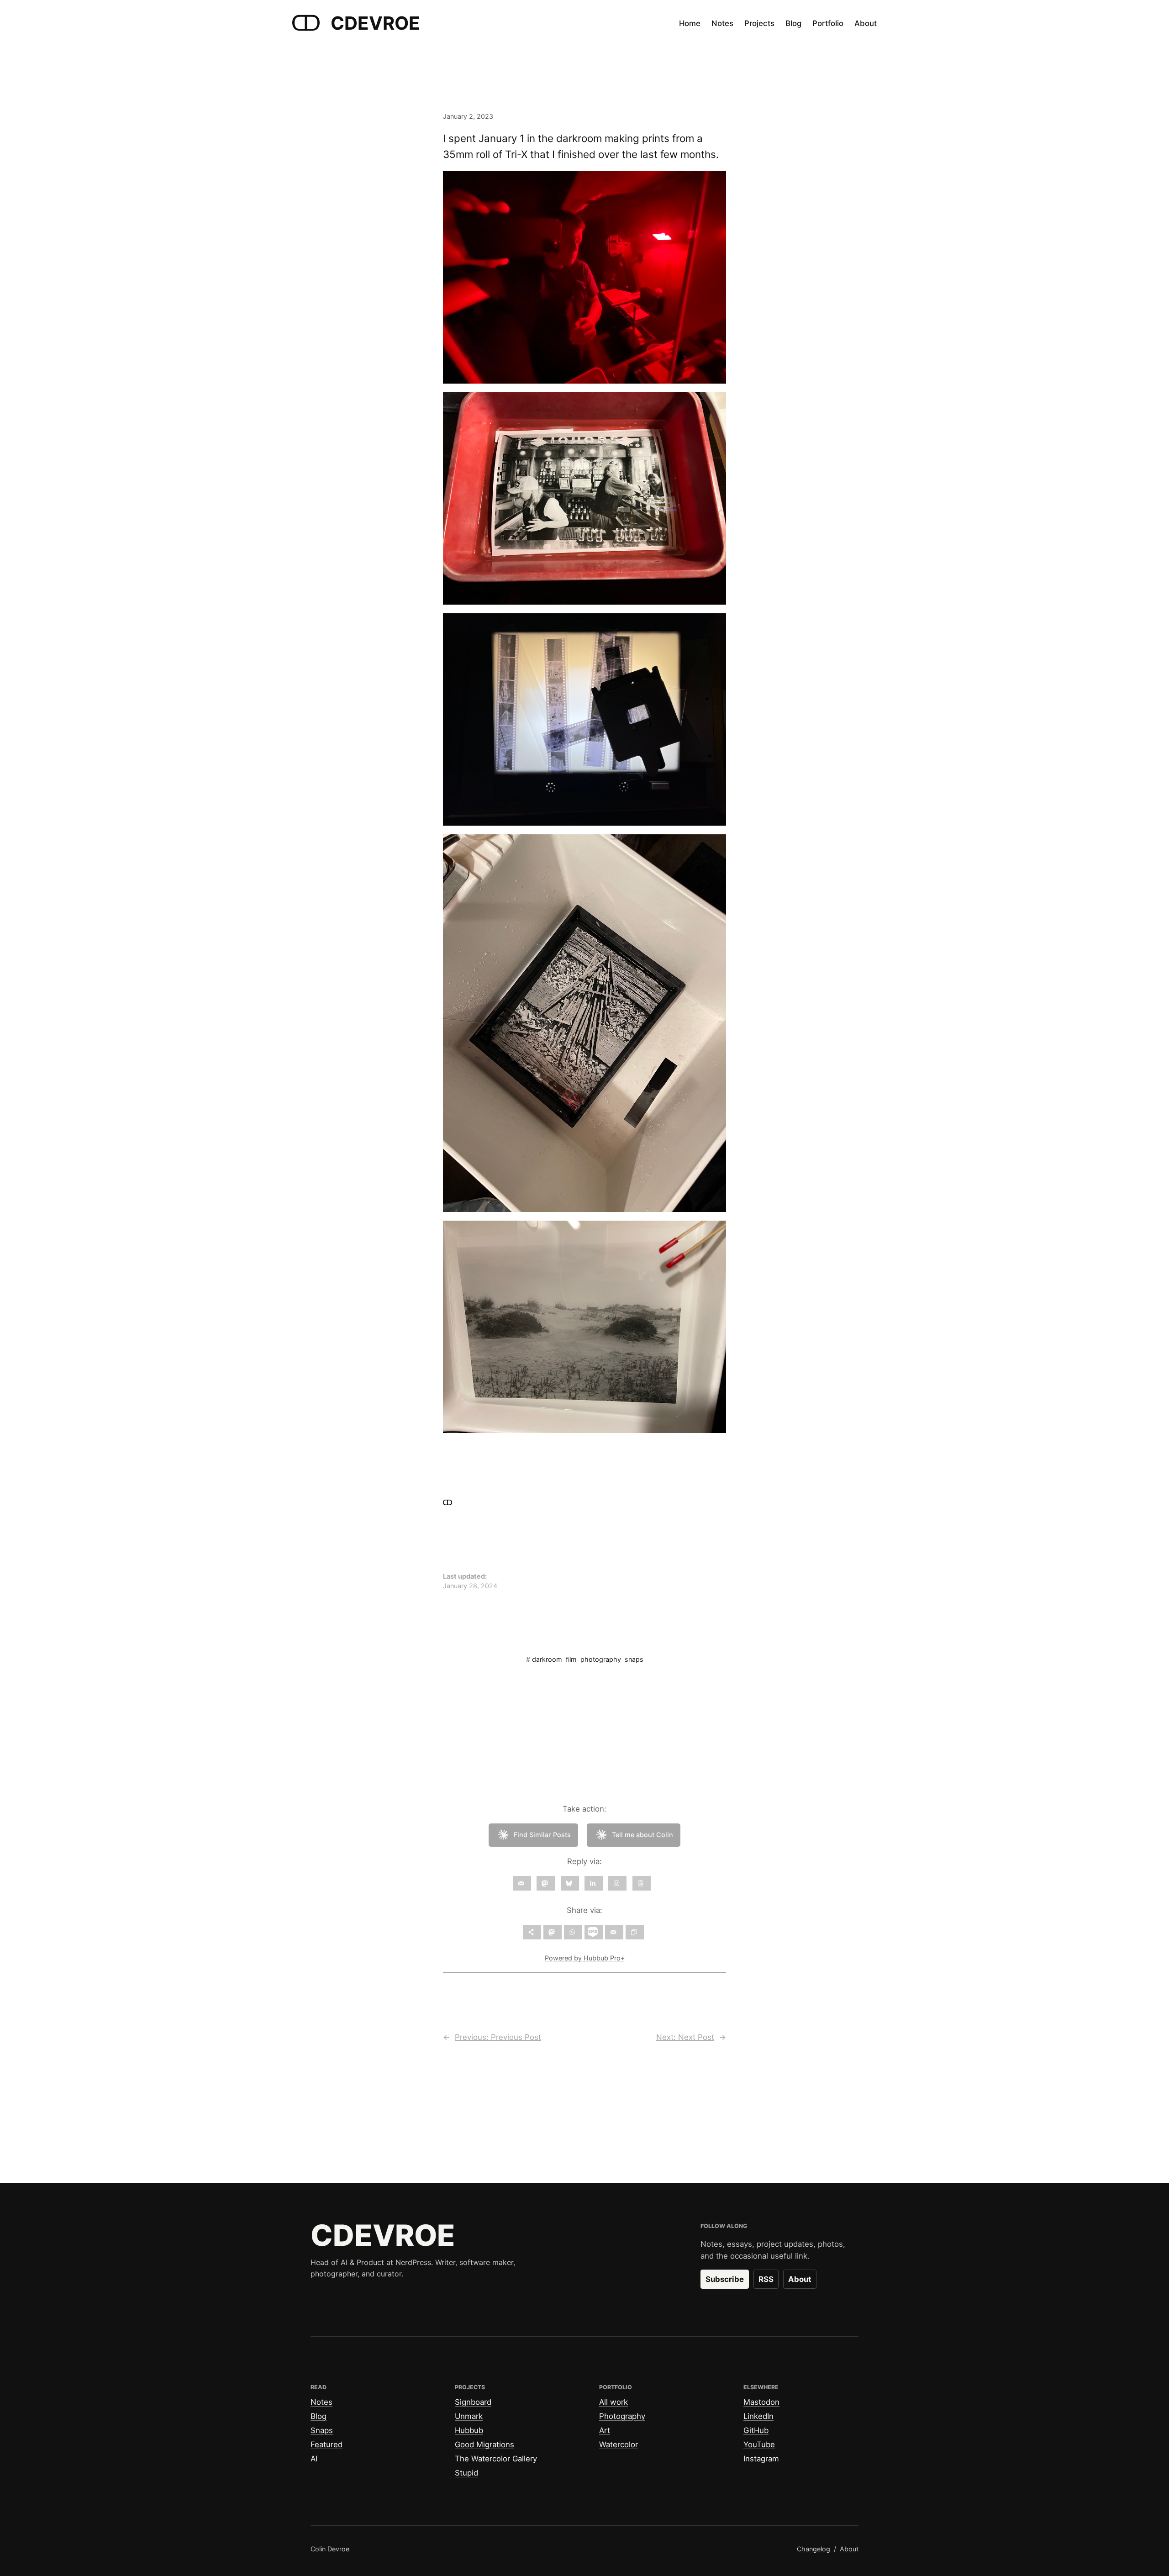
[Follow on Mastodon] (546, 1883)
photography (601, 1659)
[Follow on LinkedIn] (594, 1883)
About (800, 2279)
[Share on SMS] (594, 1932)
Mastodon (761, 2402)
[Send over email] (614, 1932)
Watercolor (619, 2444)
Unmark (469, 2416)
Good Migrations (484, 2444)
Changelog (814, 2549)
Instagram (761, 2459)
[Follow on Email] (522, 1883)
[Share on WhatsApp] (573, 1932)
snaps (634, 1659)
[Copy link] (635, 1932)
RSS (766, 2279)
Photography (622, 2416)
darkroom (547, 1659)
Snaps (322, 2430)
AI (314, 2459)
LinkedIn (758, 2416)
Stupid (466, 2473)
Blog (319, 2416)
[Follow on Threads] (642, 1883)
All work (613, 2402)
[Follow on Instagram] (617, 1883)
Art (605, 2430)
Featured (326, 2444)
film (571, 1659)
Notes (321, 2402)
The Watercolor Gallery (496, 2459)
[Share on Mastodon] (553, 1932)
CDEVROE (375, 23)
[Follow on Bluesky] (570, 1883)
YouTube (759, 2444)
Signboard (473, 2402)
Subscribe (725, 2279)
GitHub (756, 2430)
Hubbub (469, 2430)
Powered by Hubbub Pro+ (585, 1958)
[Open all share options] (532, 1932)
